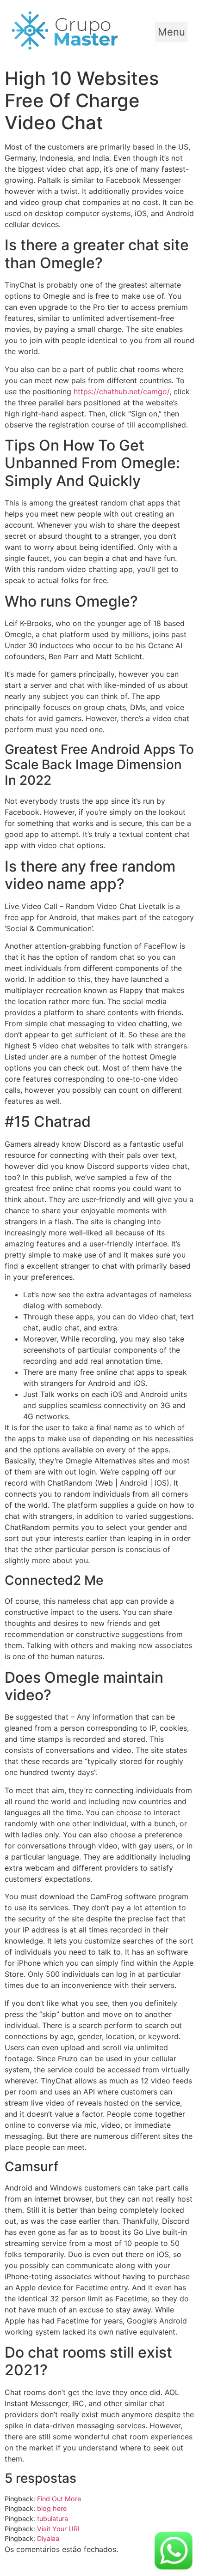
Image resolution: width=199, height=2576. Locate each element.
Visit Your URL (59, 2529)
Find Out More (59, 2499)
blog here (52, 2508)
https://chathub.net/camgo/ (121, 391)
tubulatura (53, 2519)
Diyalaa (48, 2538)
